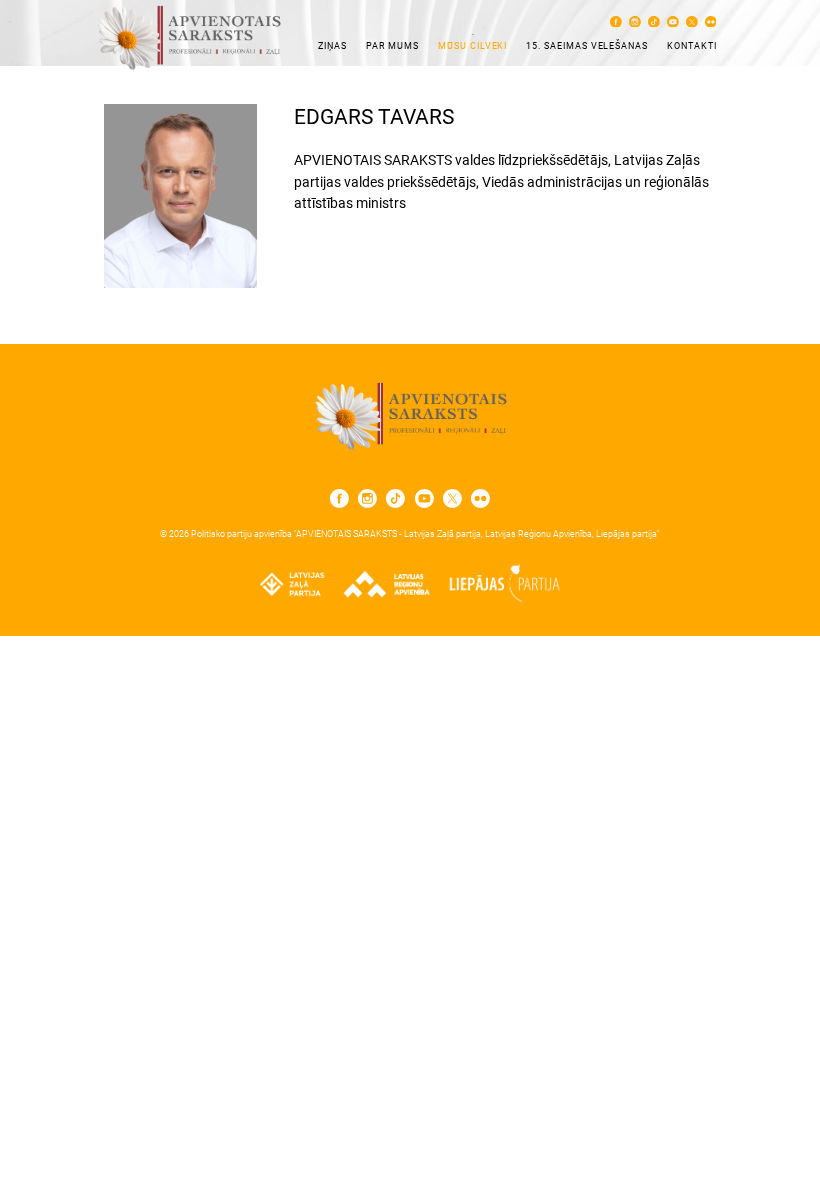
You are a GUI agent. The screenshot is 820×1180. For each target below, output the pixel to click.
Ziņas (332, 45)
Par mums (393, 45)
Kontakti (692, 45)
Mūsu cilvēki (472, 45)
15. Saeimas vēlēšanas (587, 45)
